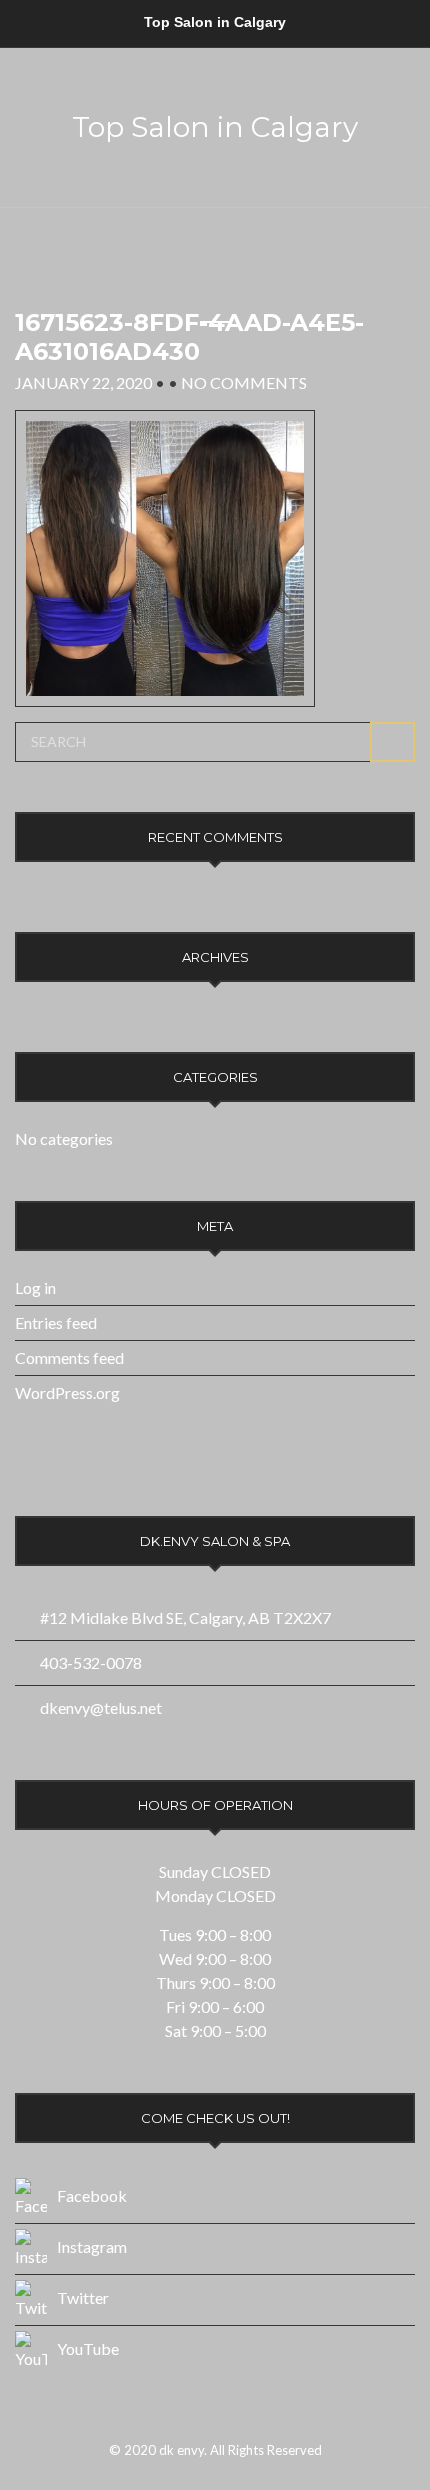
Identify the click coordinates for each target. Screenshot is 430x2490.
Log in (35, 1287)
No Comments (244, 382)
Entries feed (56, 1322)
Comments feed (69, 1357)
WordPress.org (67, 1392)
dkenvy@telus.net (101, 1707)
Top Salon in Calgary (215, 127)
